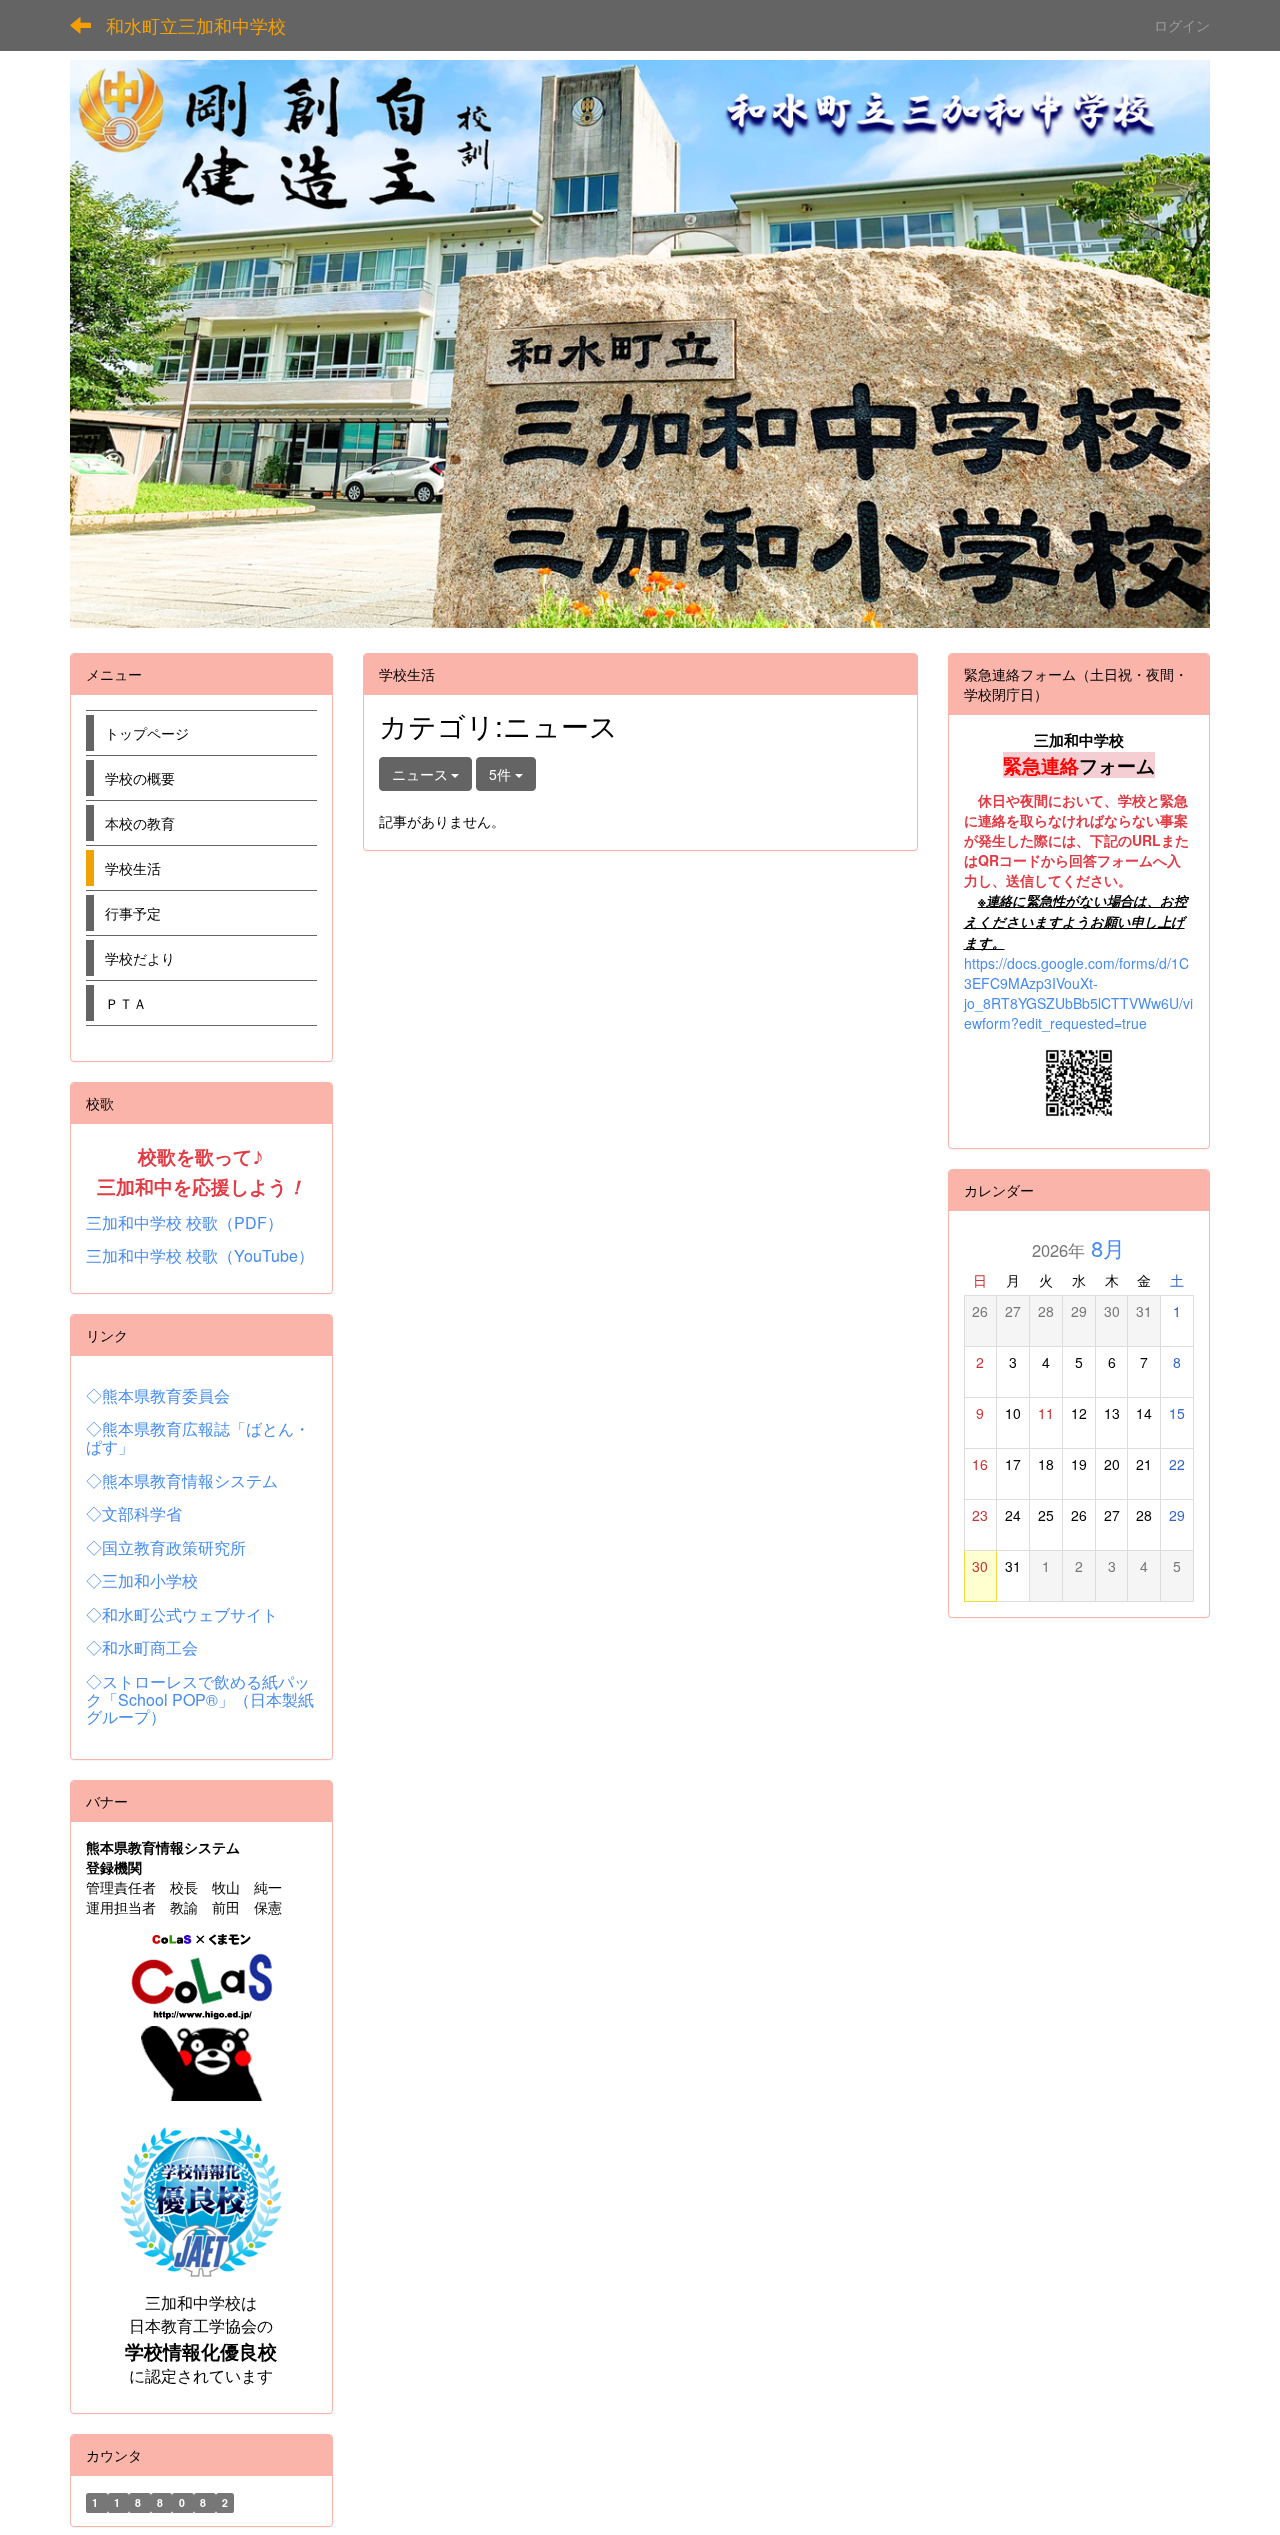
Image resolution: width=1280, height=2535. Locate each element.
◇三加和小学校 (142, 1580)
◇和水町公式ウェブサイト (182, 1614)
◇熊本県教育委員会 (158, 1395)
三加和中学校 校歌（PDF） (184, 1222)
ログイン (1182, 25)
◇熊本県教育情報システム (182, 1480)
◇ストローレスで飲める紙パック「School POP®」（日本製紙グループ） (200, 1699)
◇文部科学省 (134, 1513)
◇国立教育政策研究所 (166, 1547)
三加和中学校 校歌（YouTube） (200, 1255)
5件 (502, 774)
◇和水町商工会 (142, 1647)
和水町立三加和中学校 (196, 25)
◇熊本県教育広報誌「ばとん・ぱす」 (198, 1437)
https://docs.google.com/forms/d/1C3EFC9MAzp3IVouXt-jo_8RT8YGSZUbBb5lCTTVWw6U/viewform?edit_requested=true (1078, 993)
